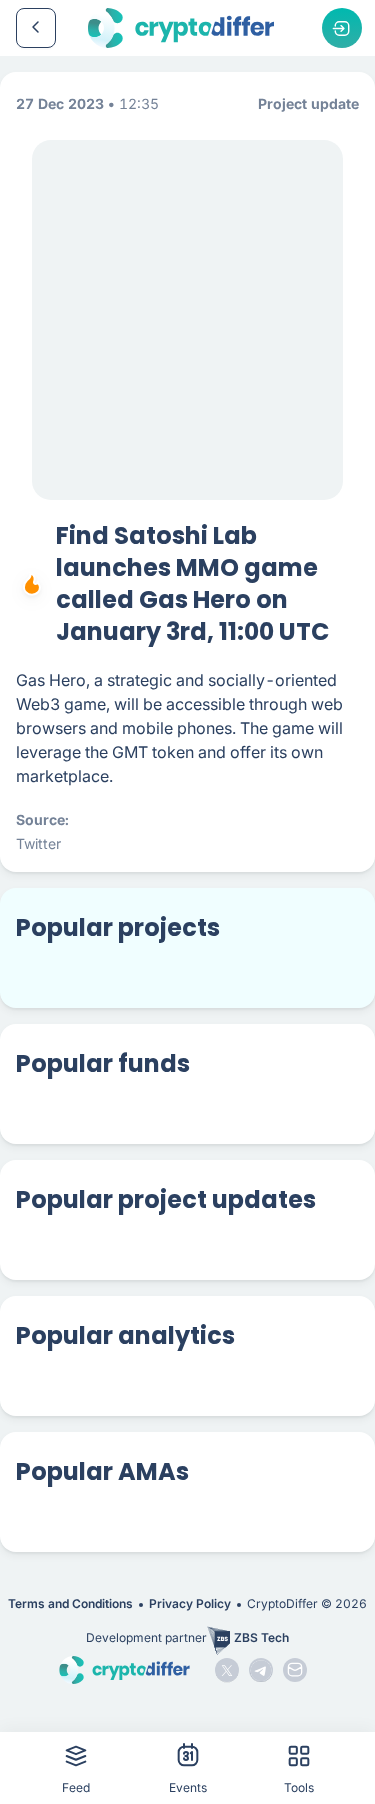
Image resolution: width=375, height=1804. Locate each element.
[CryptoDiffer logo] (181, 28)
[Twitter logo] (227, 1670)
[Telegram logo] (261, 1670)
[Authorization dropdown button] (342, 28)
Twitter (38, 843)
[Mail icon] (295, 1670)
